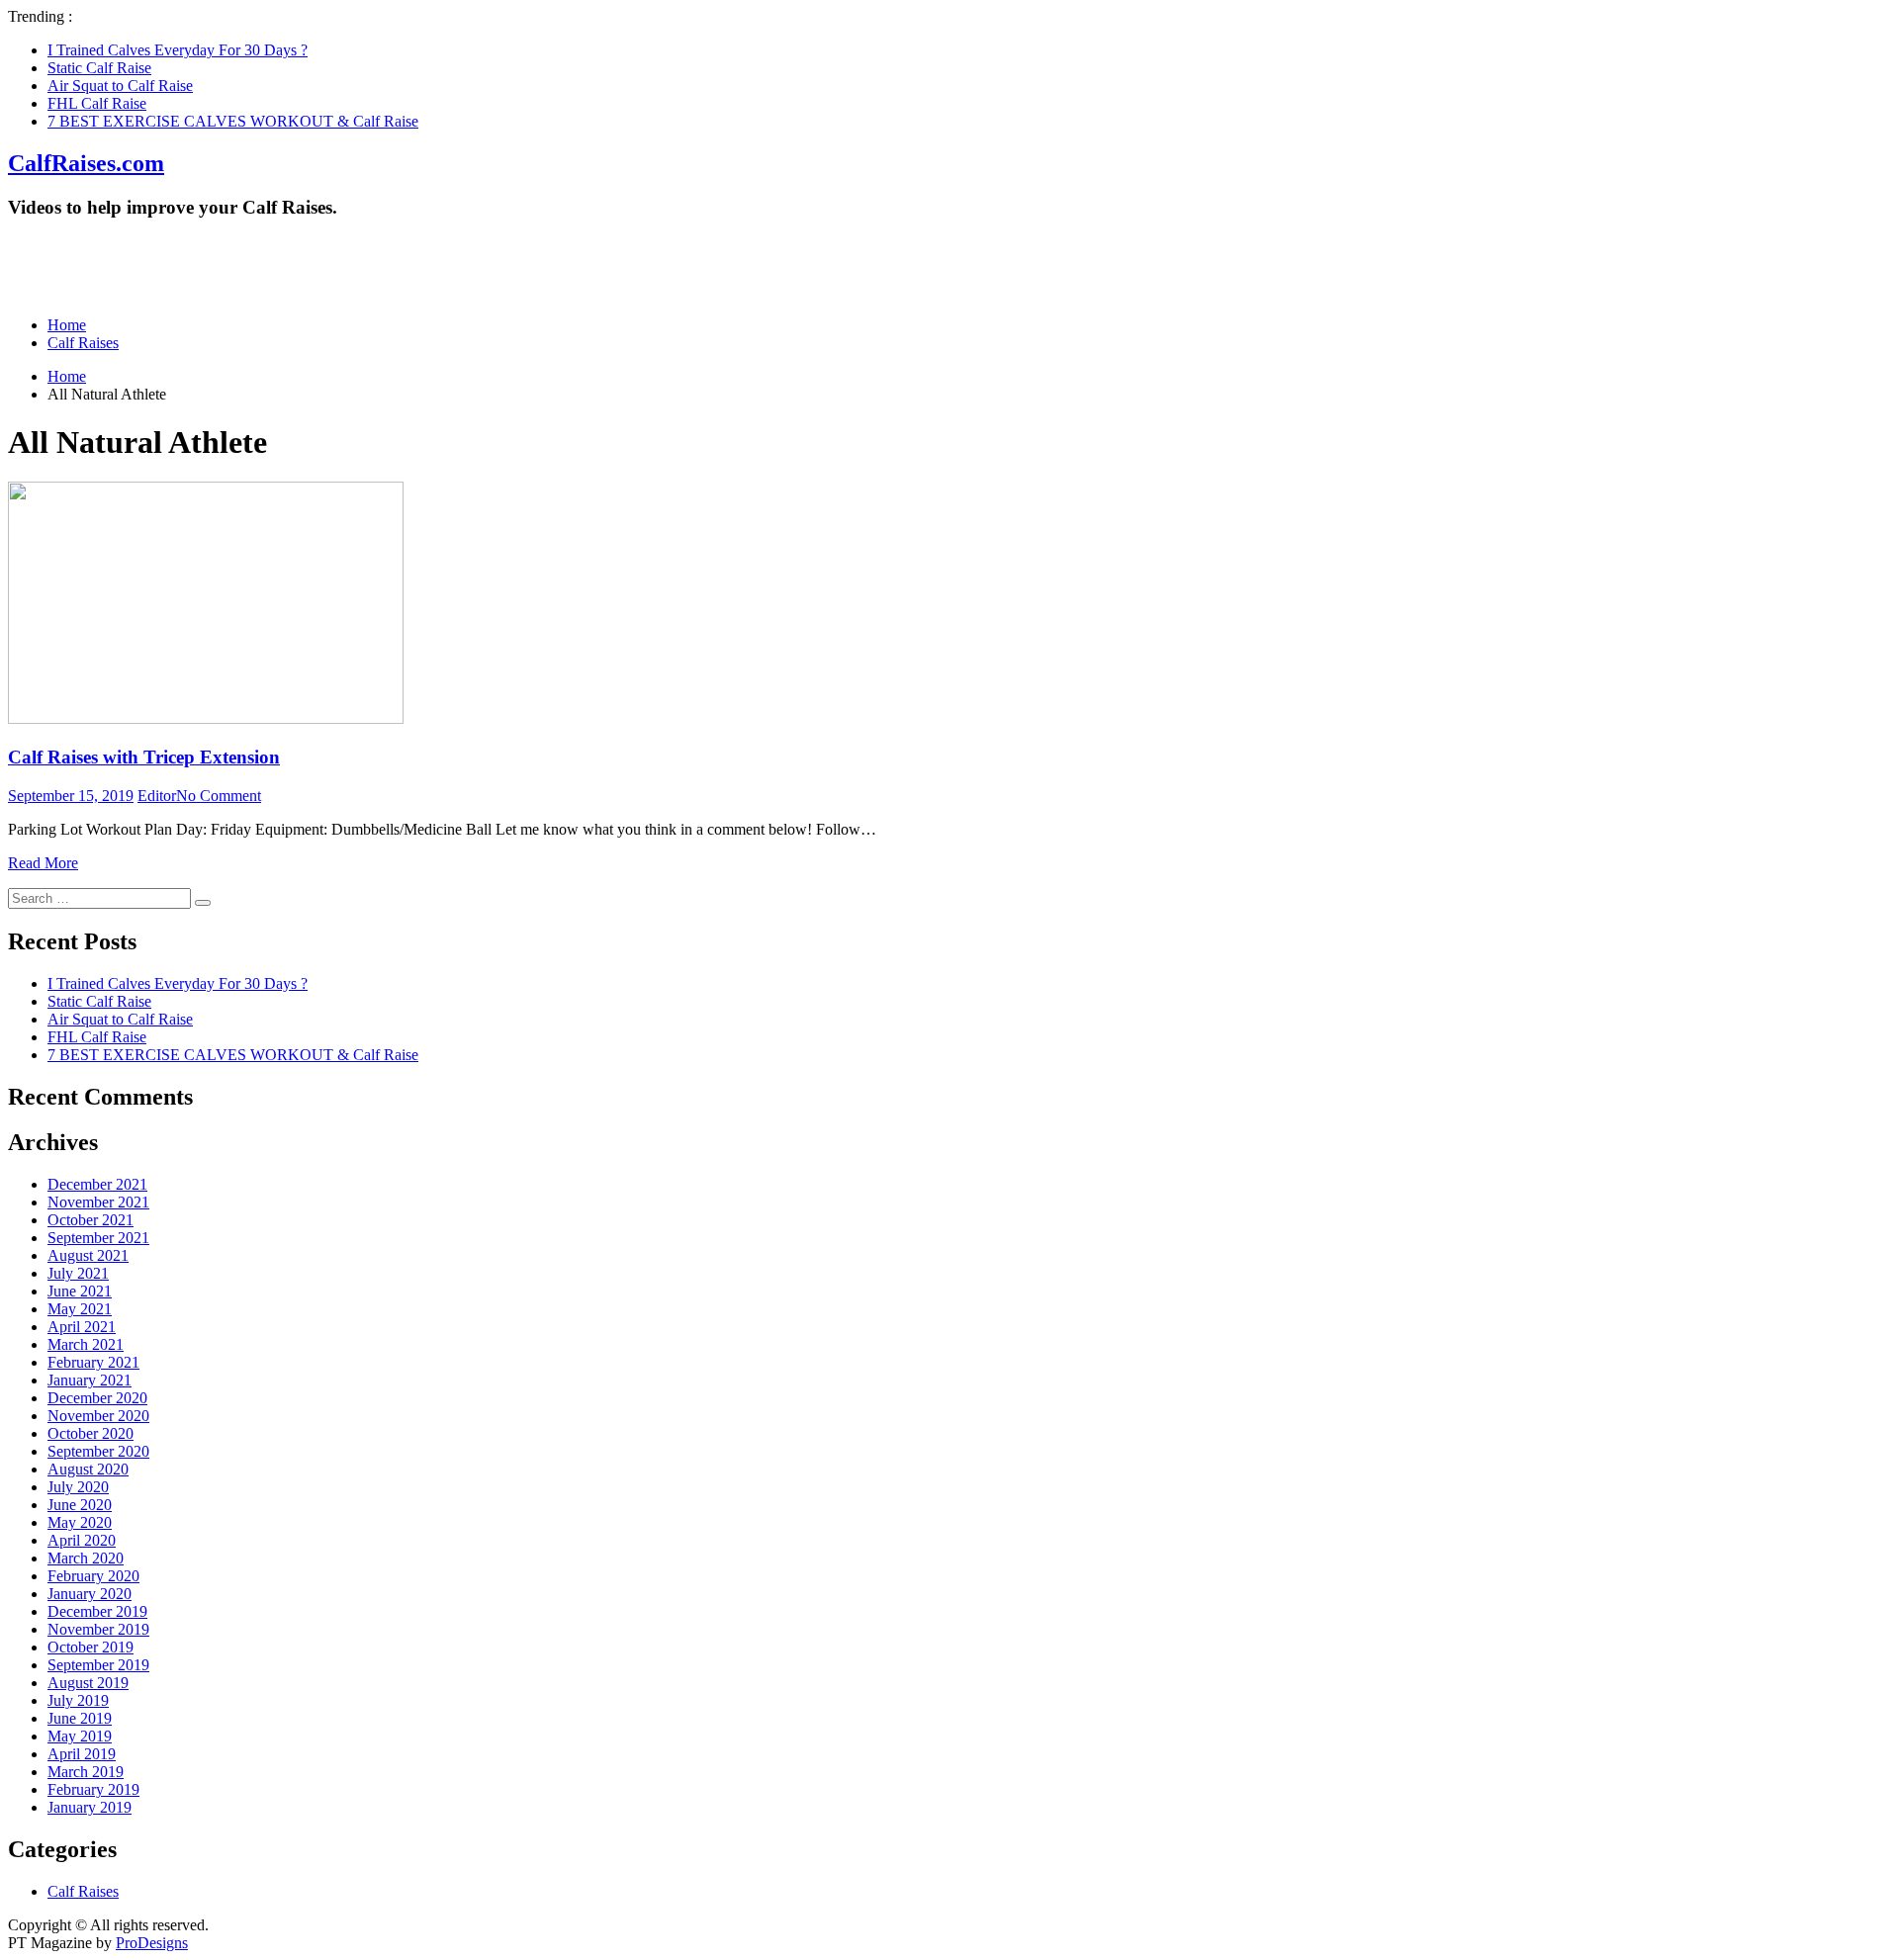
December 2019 (97, 1611)
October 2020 (90, 1433)
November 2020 (98, 1416)
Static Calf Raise (99, 68)
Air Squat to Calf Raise (120, 86)
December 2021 (97, 1184)
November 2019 (98, 1629)
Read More (43, 863)
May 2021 (80, 1309)
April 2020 (82, 1540)
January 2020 (90, 1594)
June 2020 (80, 1505)
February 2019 (93, 1789)
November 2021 (98, 1202)
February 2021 (93, 1362)
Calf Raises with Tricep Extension (144, 757)
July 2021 (78, 1273)
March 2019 (86, 1772)
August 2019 (88, 1683)
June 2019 (80, 1718)
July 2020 (78, 1487)
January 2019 (90, 1807)
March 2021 (86, 1344)
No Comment (219, 796)
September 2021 (98, 1238)
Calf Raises (83, 343)
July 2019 (78, 1700)
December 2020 (97, 1398)
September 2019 (98, 1665)
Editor (157, 796)
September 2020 (98, 1451)
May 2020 (80, 1522)
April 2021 (82, 1327)
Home (67, 325)
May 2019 (80, 1736)
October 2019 (90, 1647)
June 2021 (80, 1291)
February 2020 (93, 1576)
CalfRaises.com (86, 163)
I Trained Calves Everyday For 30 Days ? (178, 50)
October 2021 (90, 1220)
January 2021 (90, 1380)
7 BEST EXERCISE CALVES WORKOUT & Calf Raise (233, 121)
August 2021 (88, 1255)
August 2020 (88, 1469)
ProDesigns (152, 1943)
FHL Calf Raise (97, 103)
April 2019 (82, 1754)
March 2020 (86, 1558)
